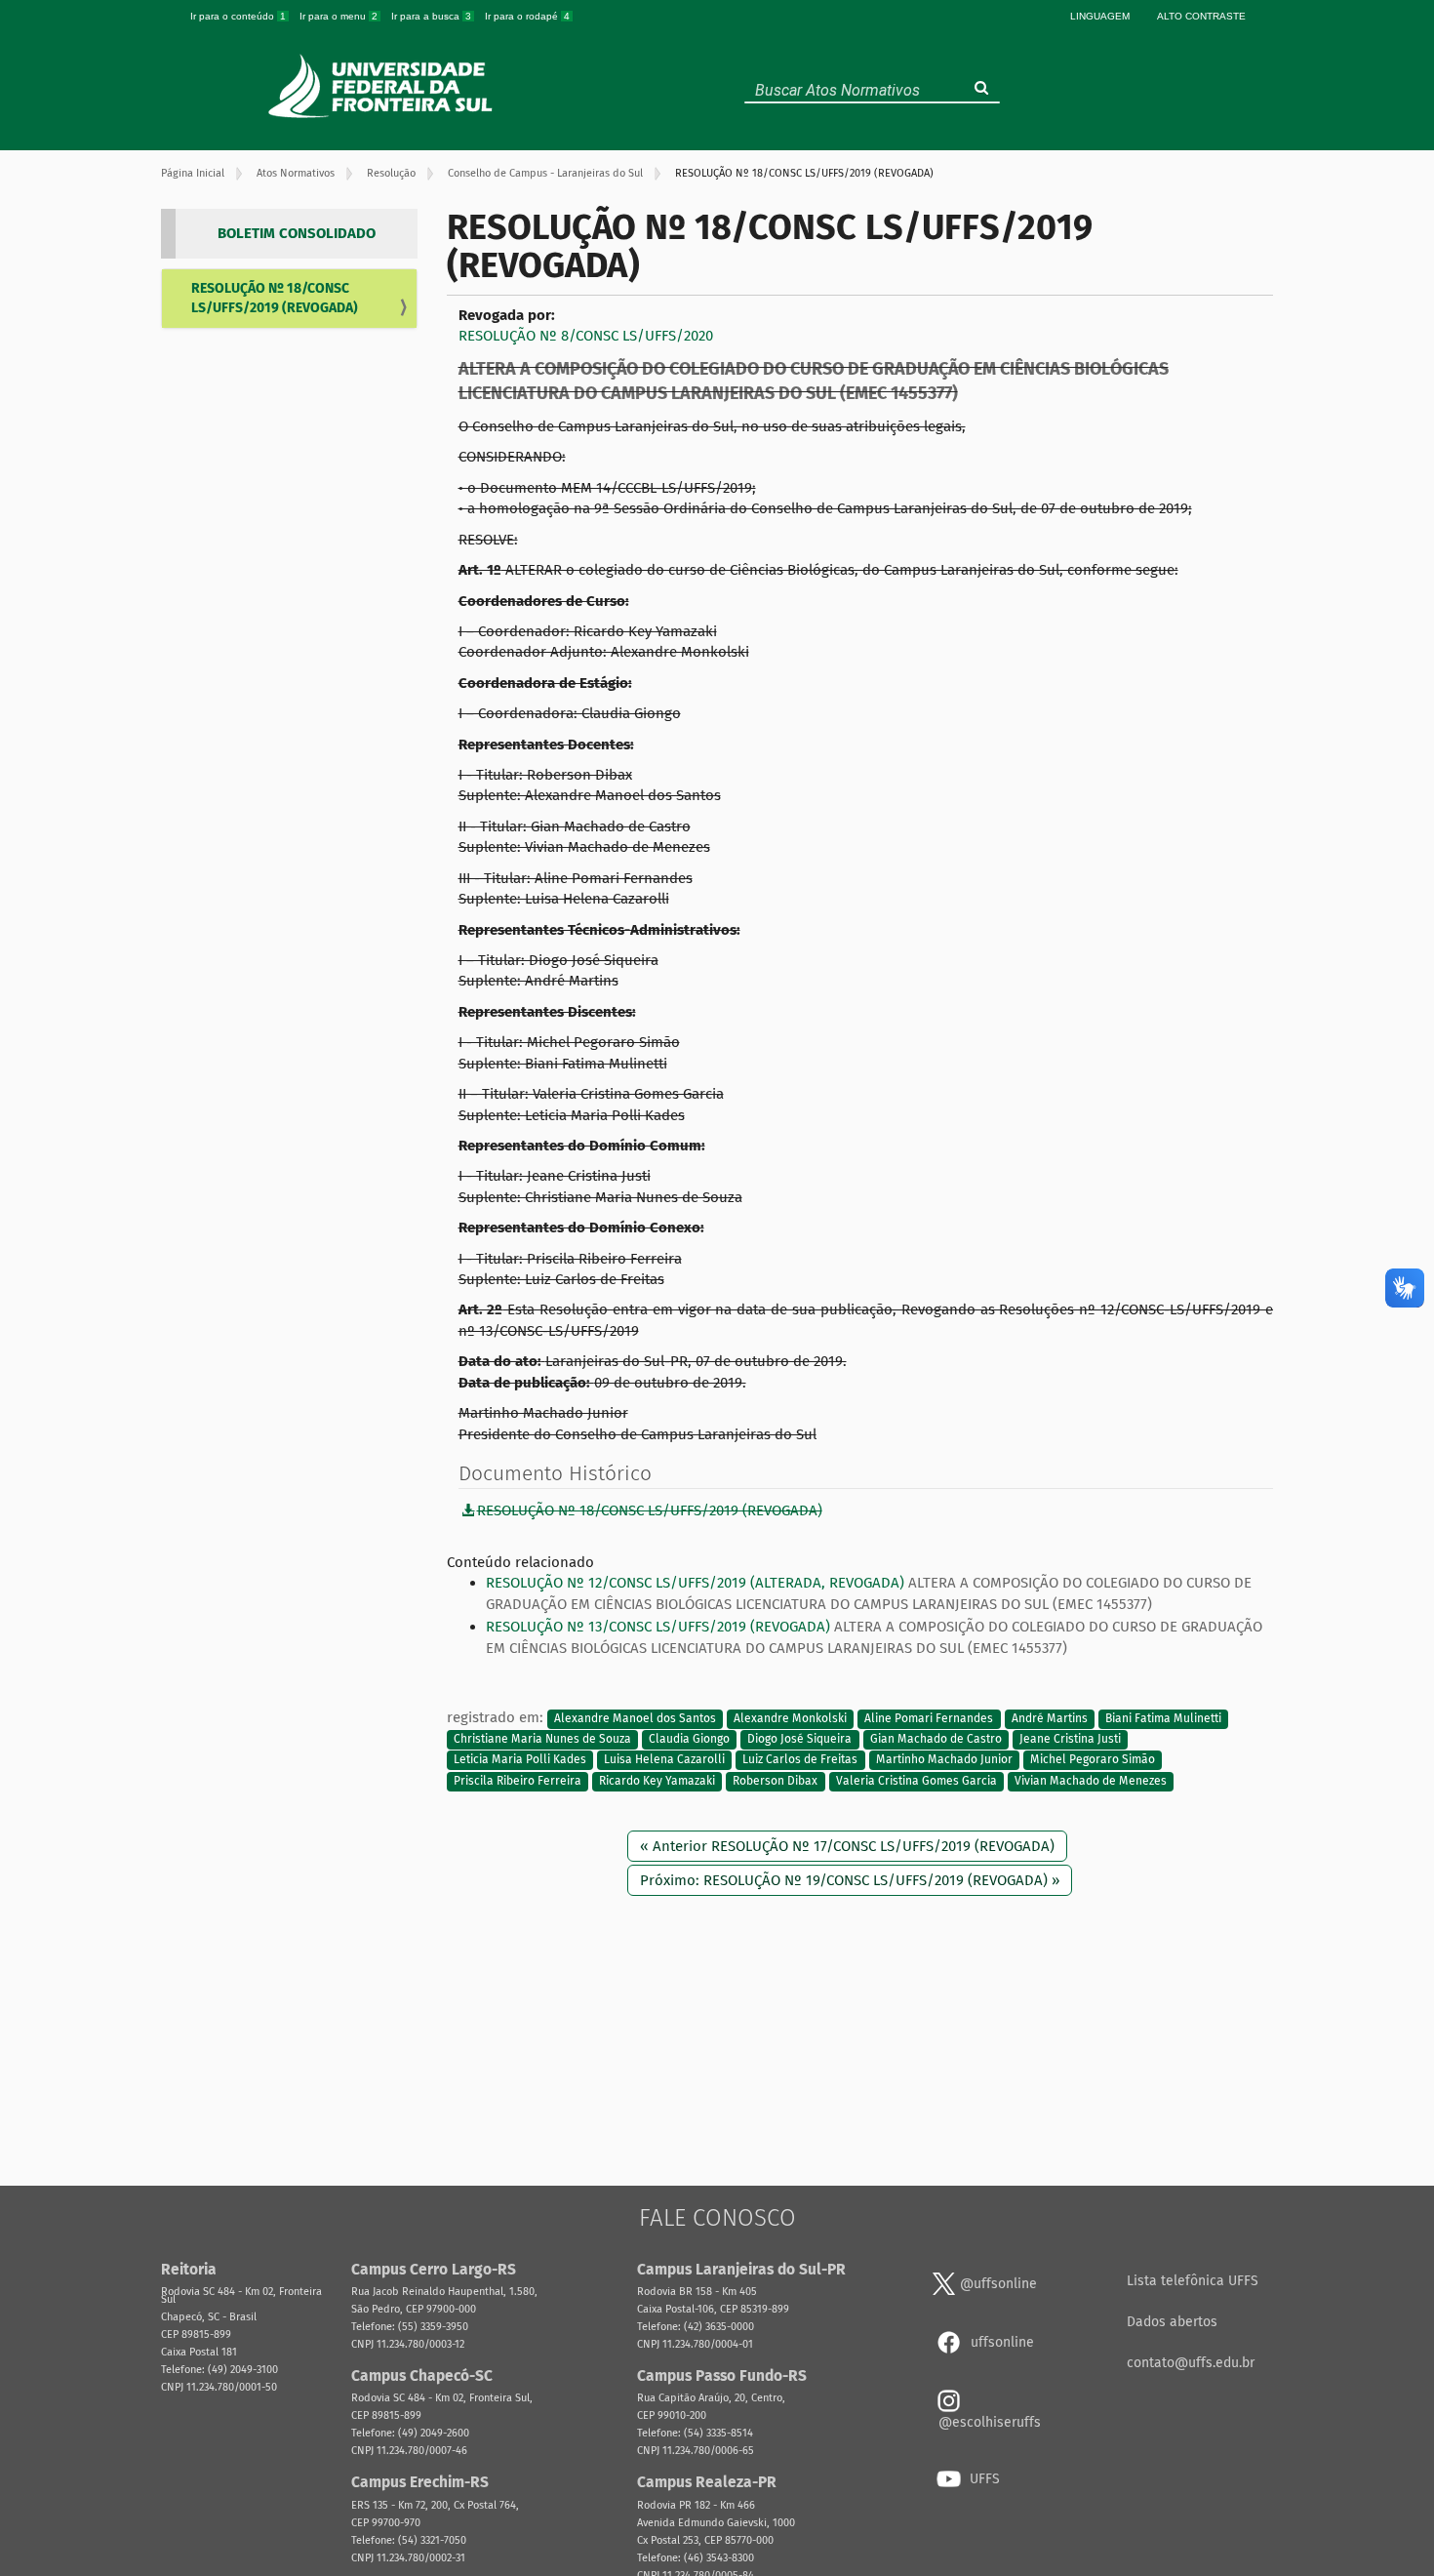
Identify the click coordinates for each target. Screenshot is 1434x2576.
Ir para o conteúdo (238, 16)
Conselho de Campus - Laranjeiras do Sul (545, 173)
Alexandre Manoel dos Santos (635, 1718)
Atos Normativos (296, 173)
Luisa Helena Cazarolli (664, 1760)
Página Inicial (193, 173)
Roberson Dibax (775, 1781)
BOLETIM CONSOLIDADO (297, 233)
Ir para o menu (339, 16)
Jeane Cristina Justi (1070, 1739)
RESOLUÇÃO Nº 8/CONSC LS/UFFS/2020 (586, 336)
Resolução (391, 173)
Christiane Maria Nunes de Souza (542, 1739)
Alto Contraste (1201, 16)
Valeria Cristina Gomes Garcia (916, 1781)
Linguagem (1100, 16)
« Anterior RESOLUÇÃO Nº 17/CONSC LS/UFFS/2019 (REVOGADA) (847, 1846)
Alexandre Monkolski (790, 1718)
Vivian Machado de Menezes (1091, 1781)
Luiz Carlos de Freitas (800, 1760)
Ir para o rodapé (527, 16)
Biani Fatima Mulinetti (1163, 1718)
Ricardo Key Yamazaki (657, 1781)
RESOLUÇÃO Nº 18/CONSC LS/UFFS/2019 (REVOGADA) (275, 298)
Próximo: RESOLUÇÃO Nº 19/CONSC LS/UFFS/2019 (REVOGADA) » (850, 1880)
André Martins (1050, 1718)
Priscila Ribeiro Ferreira (518, 1781)
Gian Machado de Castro (936, 1739)
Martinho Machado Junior (944, 1760)
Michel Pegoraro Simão (1093, 1760)
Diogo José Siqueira (799, 1739)
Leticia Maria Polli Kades (520, 1760)
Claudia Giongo (689, 1739)
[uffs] (383, 86)
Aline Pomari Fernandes (929, 1718)
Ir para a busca (431, 16)
